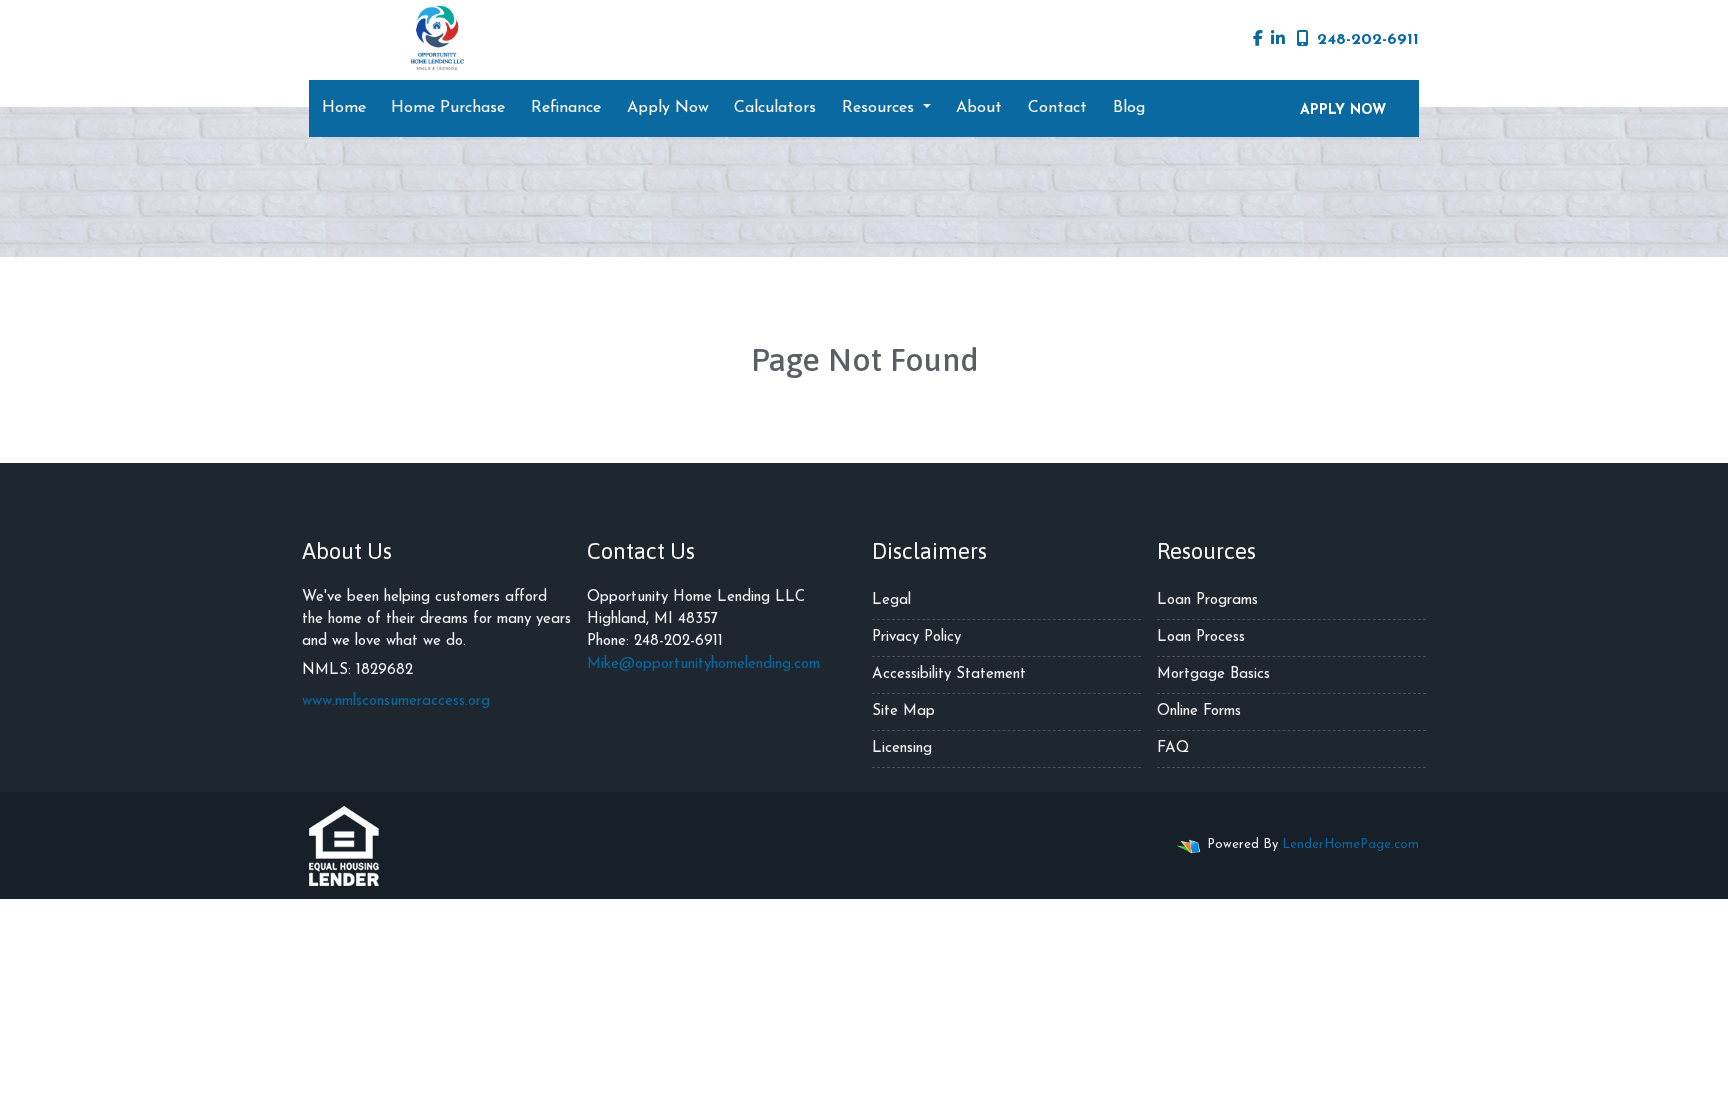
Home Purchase (448, 108)
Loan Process (1201, 637)
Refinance (566, 108)
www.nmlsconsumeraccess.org (396, 701)
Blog (1129, 108)
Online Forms (1199, 711)
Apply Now (668, 108)
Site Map (903, 711)
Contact (1057, 108)
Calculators (775, 108)
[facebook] (1258, 40)
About (979, 108)
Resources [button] (880, 108)
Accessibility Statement (949, 674)
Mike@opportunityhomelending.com (703, 664)
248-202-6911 (1368, 40)
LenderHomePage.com (1350, 844)
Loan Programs (1207, 600)
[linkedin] (1278, 40)
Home (344, 108)
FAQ (1173, 748)
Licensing (902, 748)
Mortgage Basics (1213, 674)
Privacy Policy (916, 637)
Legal (891, 600)
